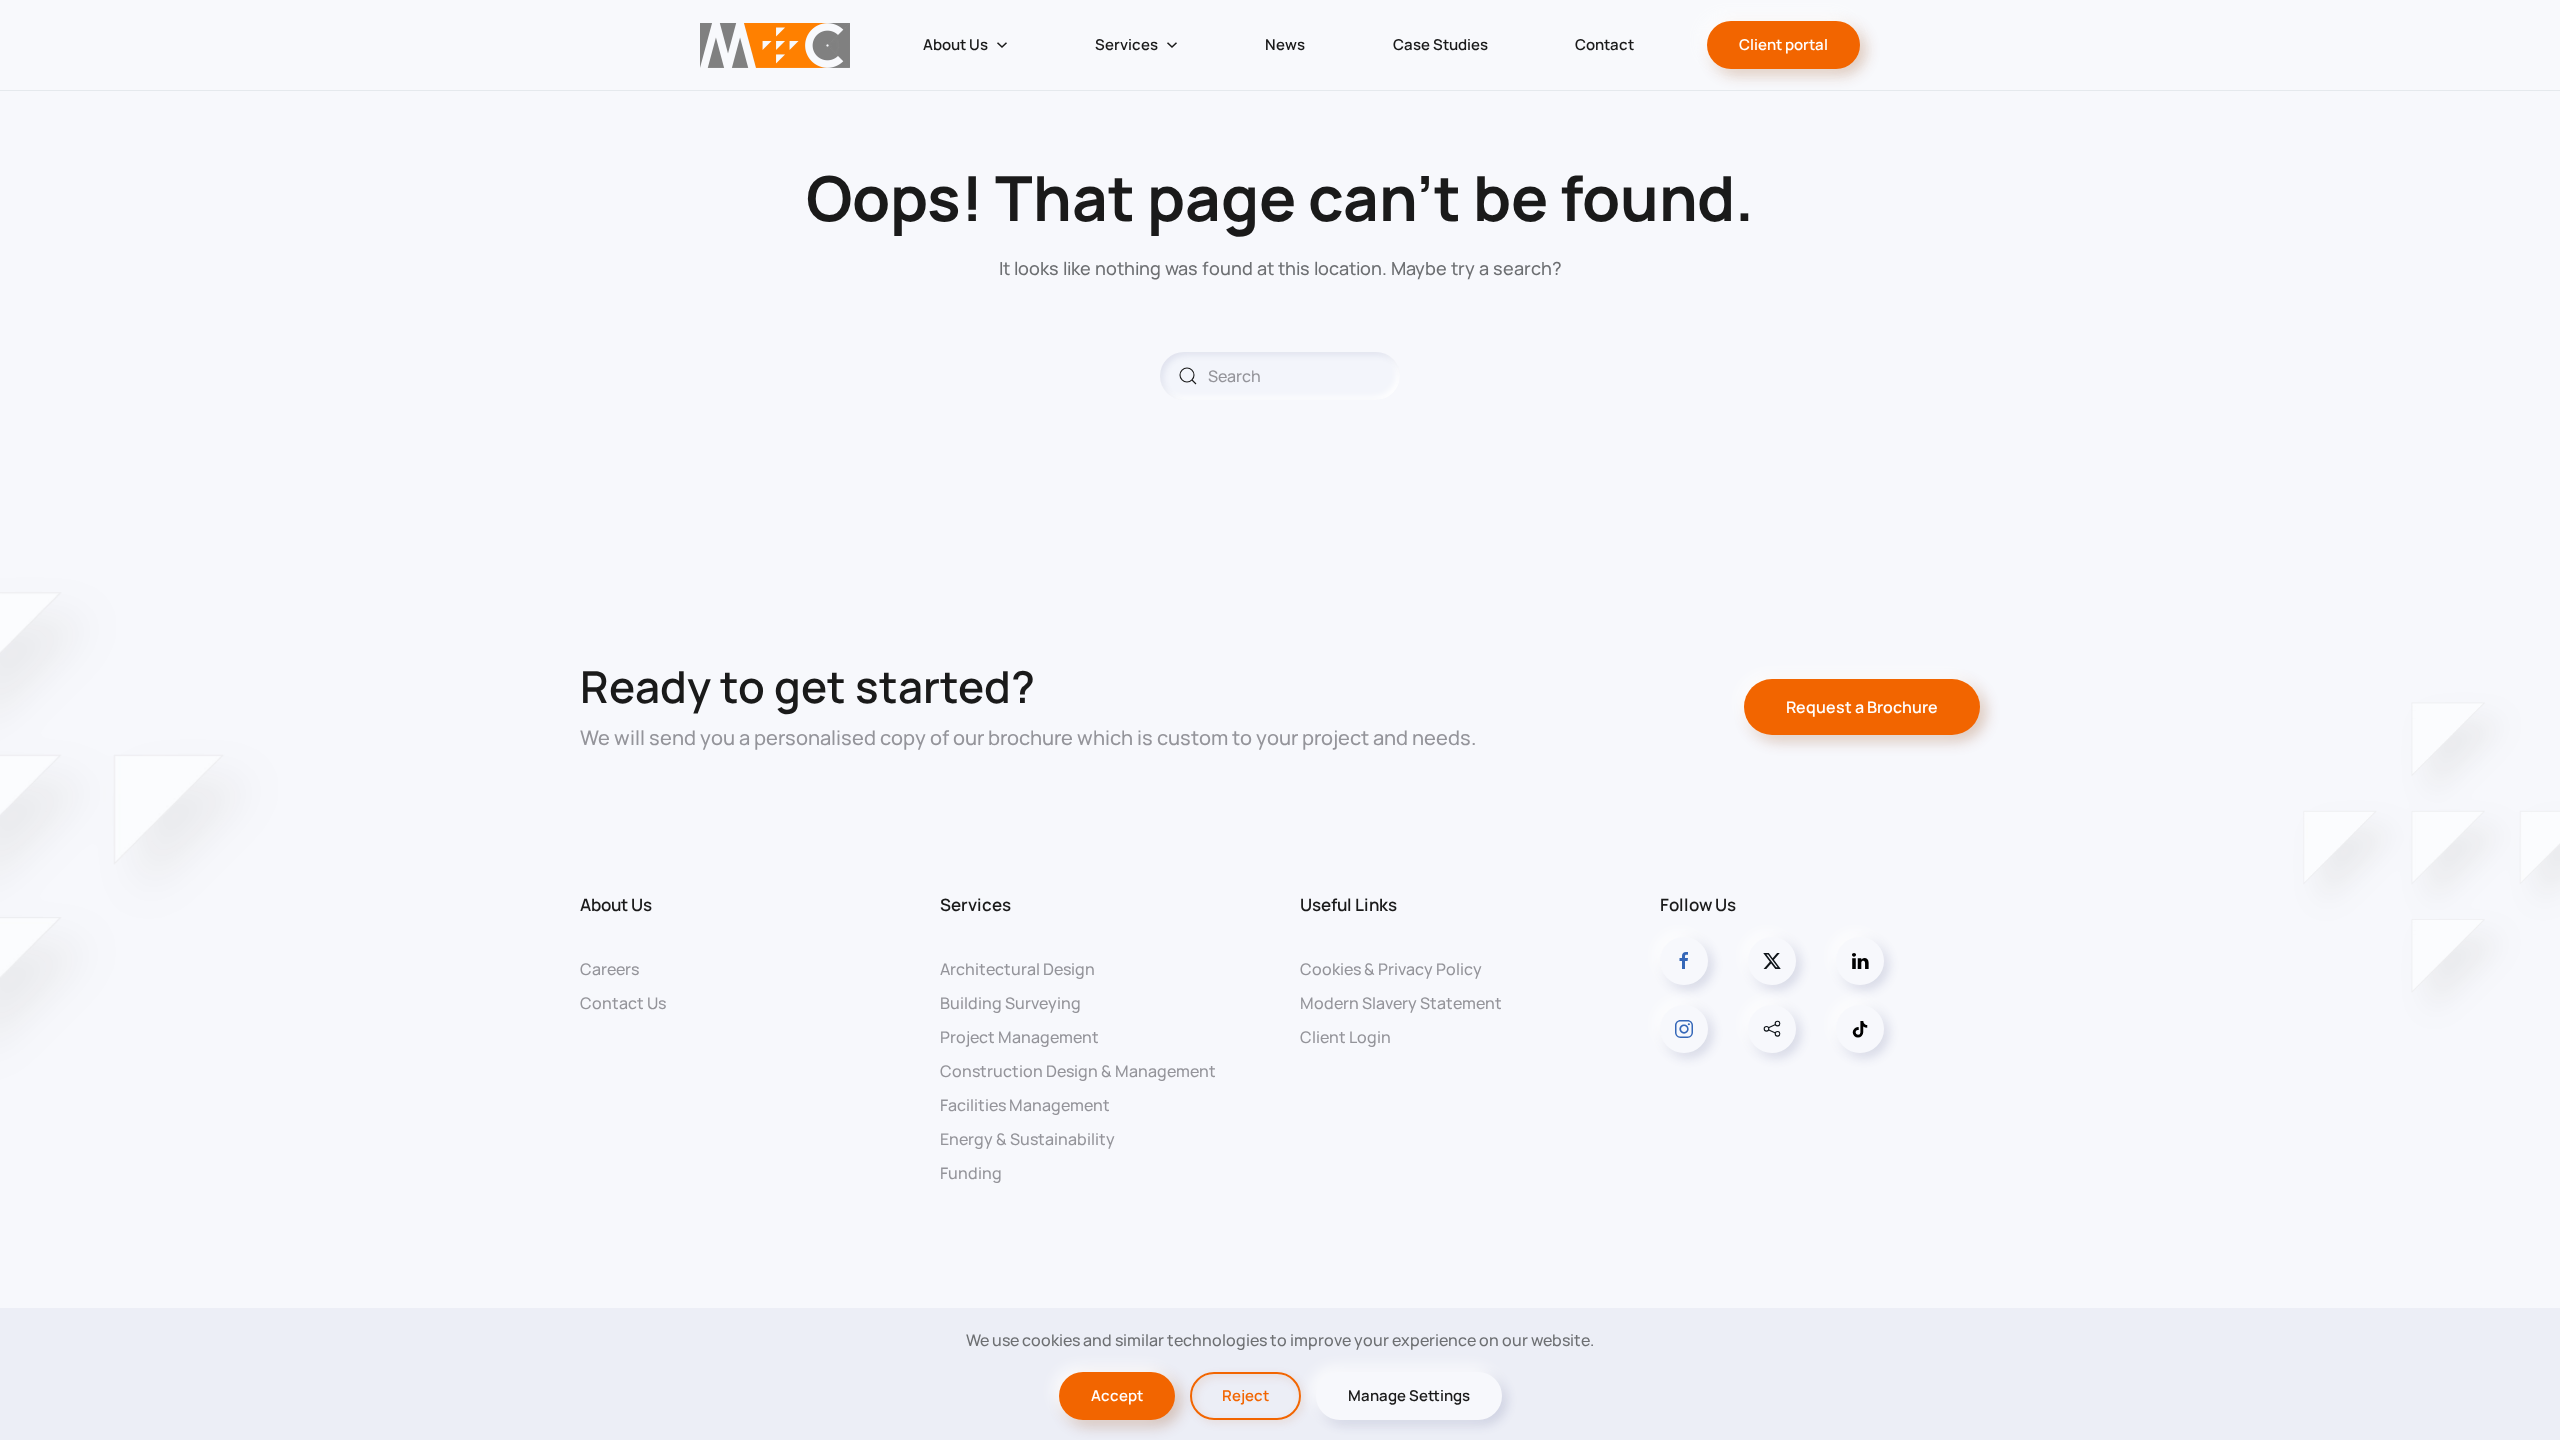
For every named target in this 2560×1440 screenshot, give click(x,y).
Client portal (1783, 44)
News (1285, 44)
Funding (971, 1173)
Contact (1604, 44)
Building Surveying (1010, 1003)
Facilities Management (1025, 1105)
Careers (609, 969)
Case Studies (1440, 44)
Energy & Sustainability (1027, 1139)
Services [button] (1126, 44)
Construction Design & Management (1078, 1071)
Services (975, 904)
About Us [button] (955, 44)
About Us (616, 904)
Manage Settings (1409, 1395)
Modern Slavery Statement (1401, 1003)
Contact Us (623, 1003)
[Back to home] (774, 45)
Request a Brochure (1862, 707)
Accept (1117, 1395)
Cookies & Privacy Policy (1391, 969)
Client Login (1345, 1037)
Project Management (1019, 1037)
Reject (1245, 1395)
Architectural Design (1017, 969)
